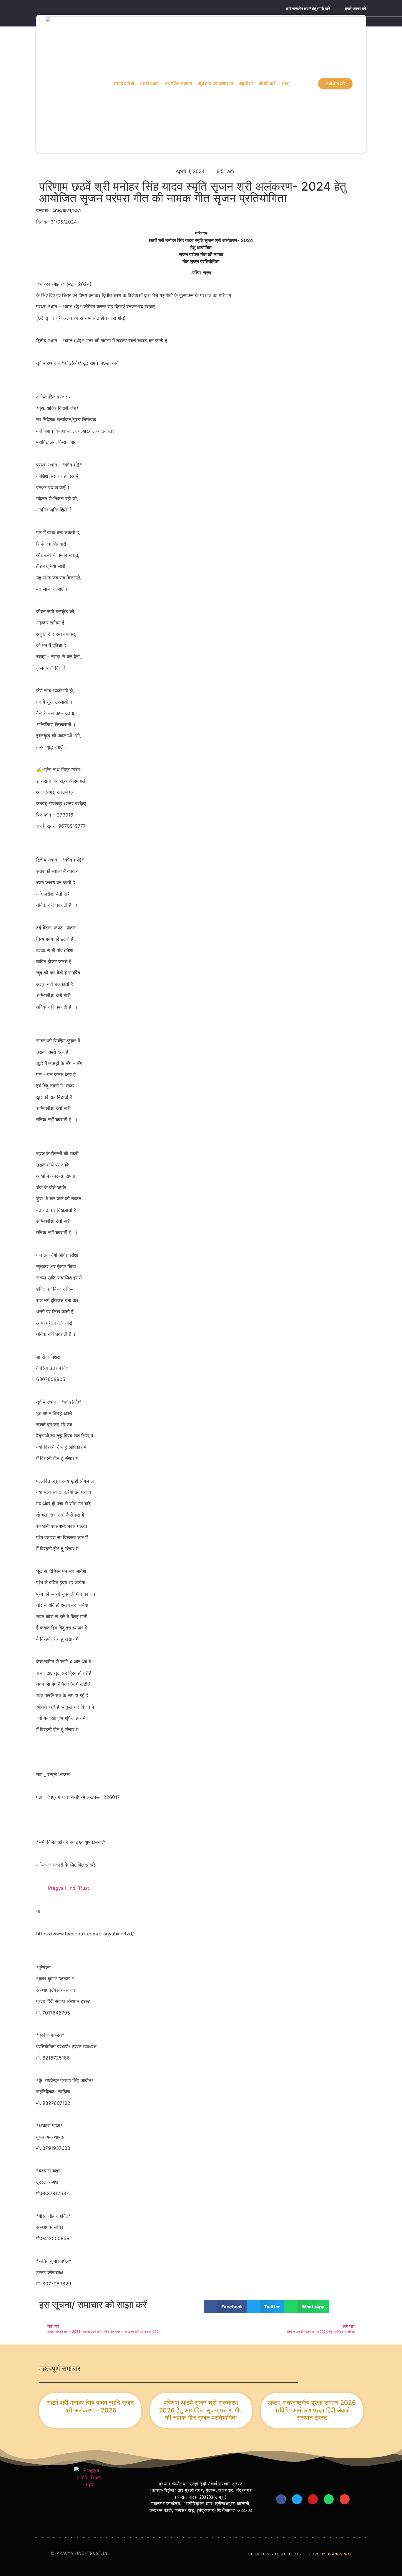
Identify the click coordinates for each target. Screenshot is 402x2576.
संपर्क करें (267, 84)
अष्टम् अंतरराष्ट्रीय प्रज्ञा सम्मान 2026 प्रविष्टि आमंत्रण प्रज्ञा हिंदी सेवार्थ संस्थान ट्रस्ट (312, 2410)
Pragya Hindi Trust (69, 1888)
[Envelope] (345, 2499)
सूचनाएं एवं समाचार (216, 84)
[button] (226, 2307)
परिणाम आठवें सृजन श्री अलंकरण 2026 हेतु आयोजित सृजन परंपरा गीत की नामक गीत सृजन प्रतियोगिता (201, 2410)
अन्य (285, 84)
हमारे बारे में (124, 84)
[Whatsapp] (329, 2499)
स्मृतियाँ (246, 84)
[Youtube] (313, 2499)
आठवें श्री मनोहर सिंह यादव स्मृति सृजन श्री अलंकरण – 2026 (90, 2406)
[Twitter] (297, 2499)
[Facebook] (281, 2499)
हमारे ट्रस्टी (149, 84)
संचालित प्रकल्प (178, 84)
